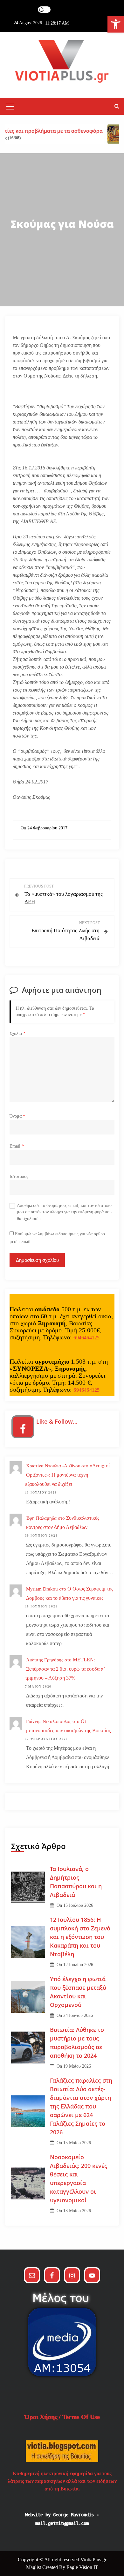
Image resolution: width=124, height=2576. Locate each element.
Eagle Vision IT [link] (82, 2567)
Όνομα (17, 1116)
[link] (116, 24)
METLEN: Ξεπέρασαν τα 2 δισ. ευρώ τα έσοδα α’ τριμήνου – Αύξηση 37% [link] (65, 1669)
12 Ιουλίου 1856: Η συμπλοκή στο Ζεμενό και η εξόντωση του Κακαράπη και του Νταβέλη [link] (80, 1937)
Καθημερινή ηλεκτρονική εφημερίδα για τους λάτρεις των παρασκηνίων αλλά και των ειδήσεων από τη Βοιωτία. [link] (62, 2481)
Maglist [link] (34, 2567)
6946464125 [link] (86, 1338)
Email (17, 1146)
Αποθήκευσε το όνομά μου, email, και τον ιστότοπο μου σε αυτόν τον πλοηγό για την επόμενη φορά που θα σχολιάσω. (64, 1212)
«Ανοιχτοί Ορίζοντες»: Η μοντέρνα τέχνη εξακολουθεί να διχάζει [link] (67, 1475)
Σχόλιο (17, 1033)
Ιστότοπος (19, 1176)
